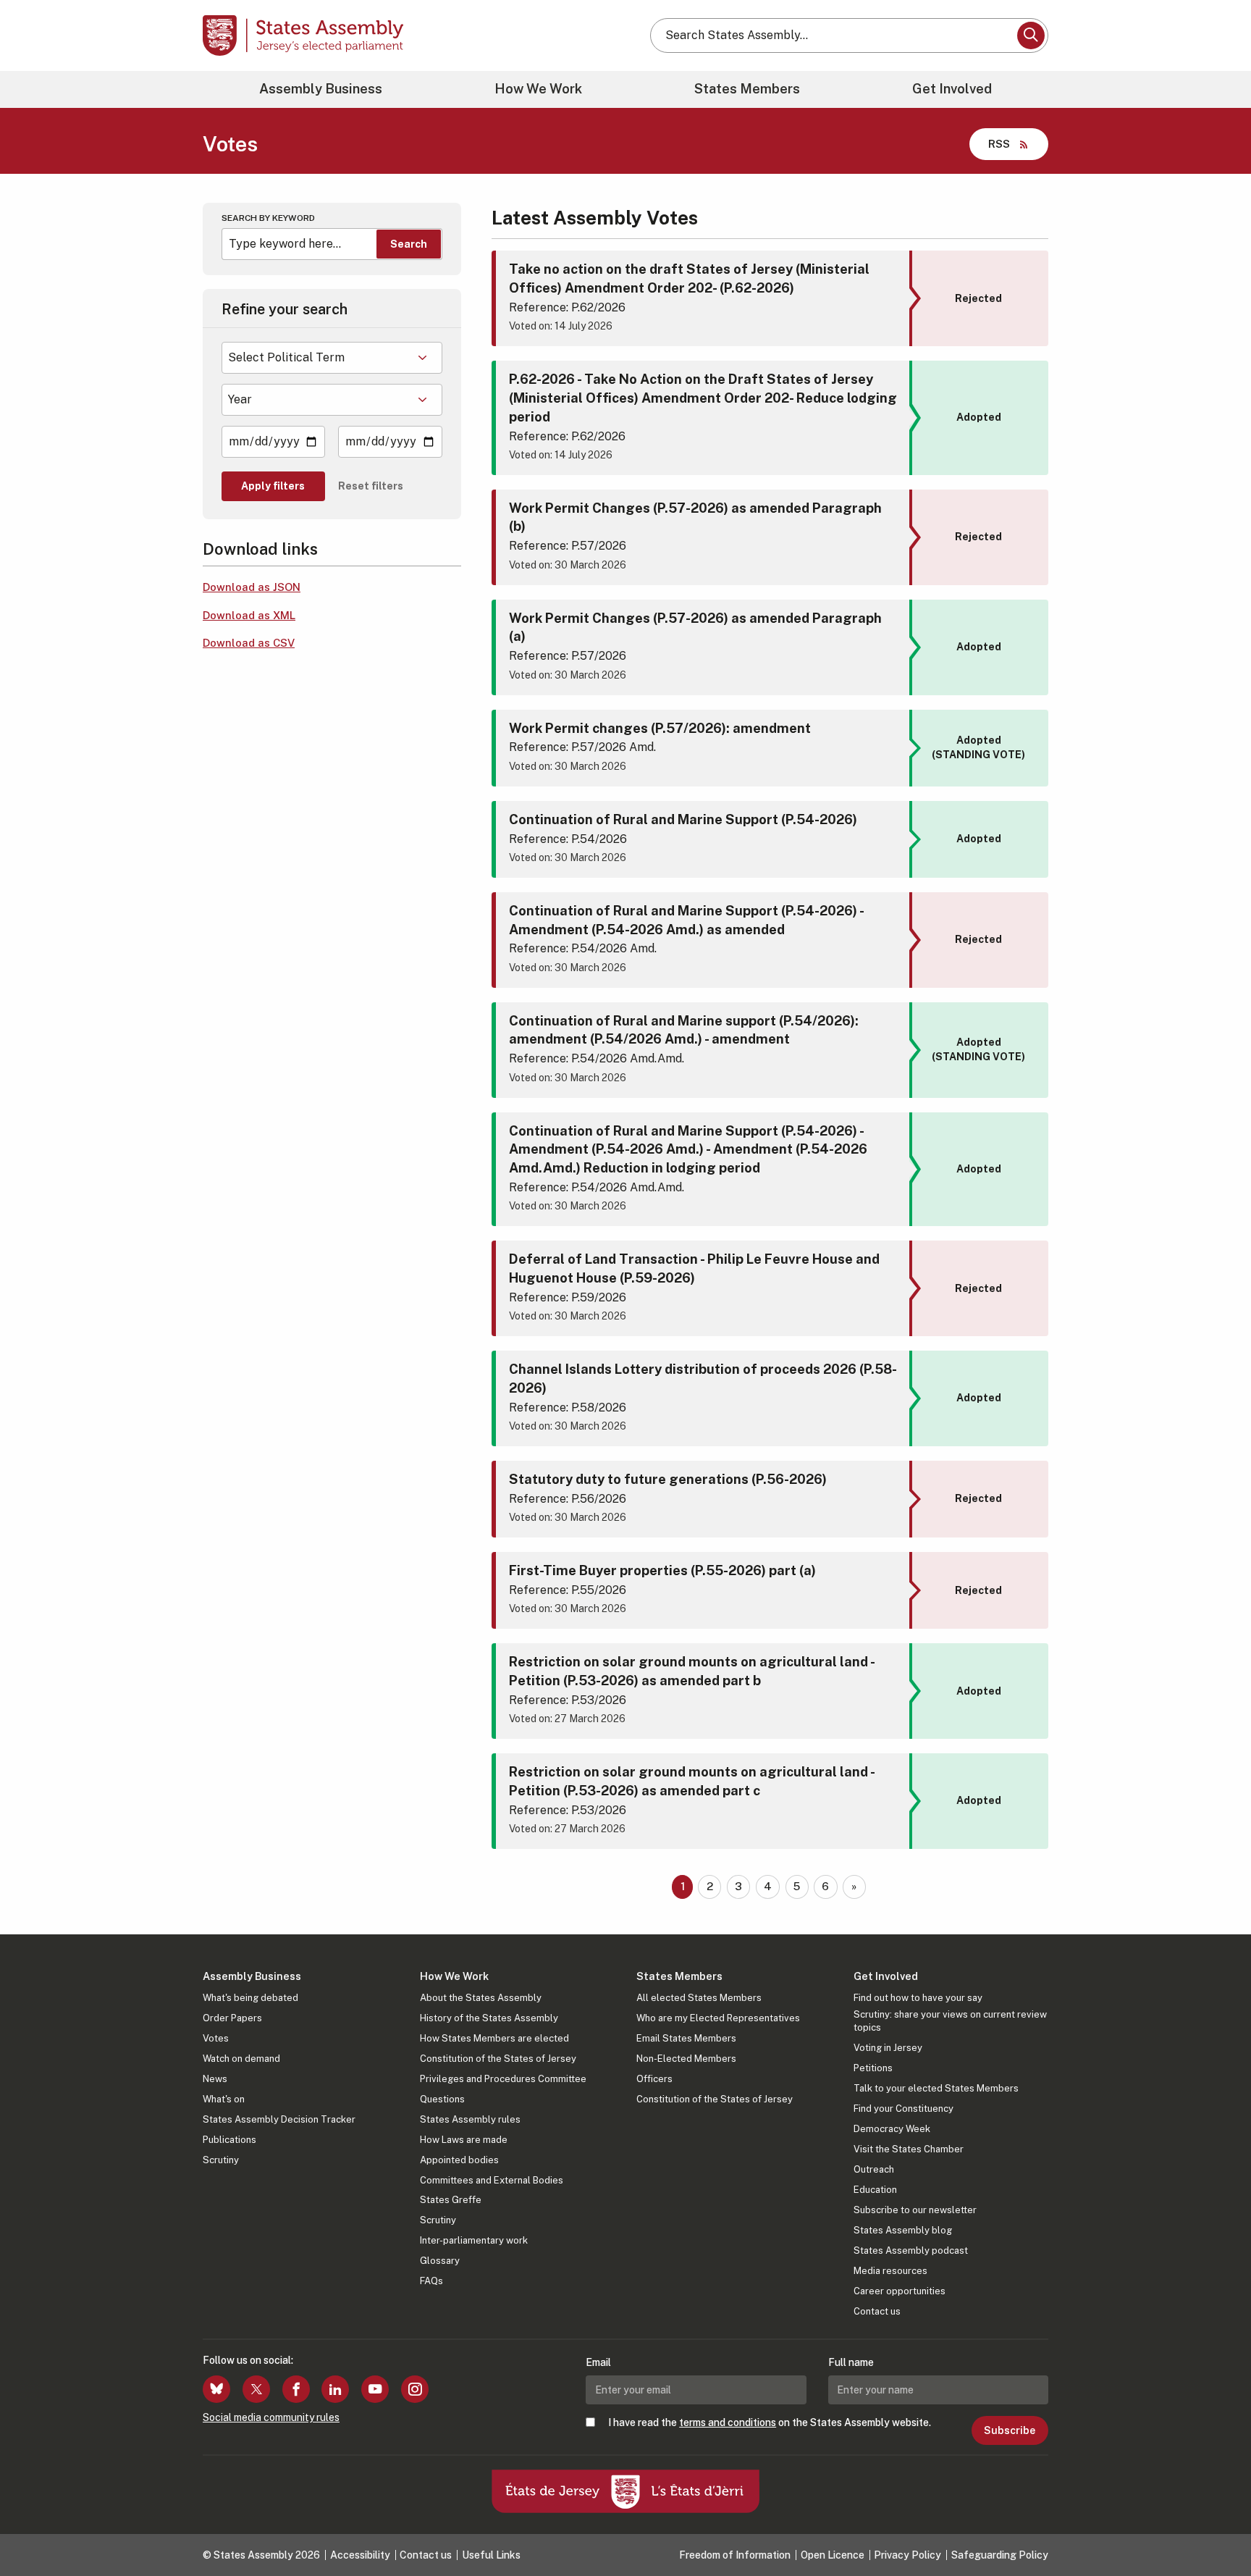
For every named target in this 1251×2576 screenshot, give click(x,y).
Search (409, 244)
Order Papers (232, 2018)
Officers (654, 2079)
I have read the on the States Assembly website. (770, 2422)
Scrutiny (221, 2160)
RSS (999, 144)
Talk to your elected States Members (936, 2088)
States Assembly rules (470, 2119)
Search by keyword (268, 218)
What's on (224, 2099)
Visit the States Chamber (909, 2149)
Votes (216, 2038)
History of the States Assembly (489, 2018)
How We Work (538, 89)
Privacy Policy (907, 2555)
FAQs (431, 2281)
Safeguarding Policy (1000, 2555)
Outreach (874, 2169)
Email (598, 2362)
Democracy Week (892, 2129)
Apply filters (273, 486)
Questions (442, 2099)
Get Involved (952, 89)
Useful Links (491, 2555)
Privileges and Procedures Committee (503, 2079)
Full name (851, 2362)
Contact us (877, 2311)
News (215, 2079)
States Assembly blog (903, 2230)
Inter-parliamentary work (474, 2240)
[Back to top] (1216, 2527)
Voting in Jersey (888, 2048)
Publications (229, 2140)
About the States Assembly (481, 1998)
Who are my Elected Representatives (718, 2018)
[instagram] (415, 2389)
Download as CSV (249, 643)
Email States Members (686, 2038)
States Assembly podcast (911, 2250)
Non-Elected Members (686, 2059)
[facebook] (296, 2389)
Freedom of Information (735, 2555)
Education (875, 2190)
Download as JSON (252, 587)
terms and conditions (728, 2422)
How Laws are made (464, 2140)
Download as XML (249, 615)
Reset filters (371, 486)
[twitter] (256, 2389)
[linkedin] (335, 2389)
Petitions (873, 2068)
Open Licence (833, 2555)
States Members (747, 89)
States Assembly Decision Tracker (279, 2119)
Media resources (890, 2271)
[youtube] (375, 2389)
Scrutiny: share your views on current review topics (950, 2021)
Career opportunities (900, 2291)
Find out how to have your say (918, 1998)
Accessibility (360, 2555)
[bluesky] (216, 2389)
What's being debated (250, 1998)
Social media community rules (271, 2417)
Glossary (440, 2261)
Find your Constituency (903, 2109)
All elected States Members (699, 1998)
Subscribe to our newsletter (915, 2210)
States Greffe (451, 2200)
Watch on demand (241, 2059)
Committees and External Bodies (492, 2180)
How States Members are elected (494, 2038)
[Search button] (1031, 35)
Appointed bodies (459, 2160)
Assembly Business (321, 89)
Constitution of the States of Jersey (498, 2059)
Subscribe (1010, 2430)
